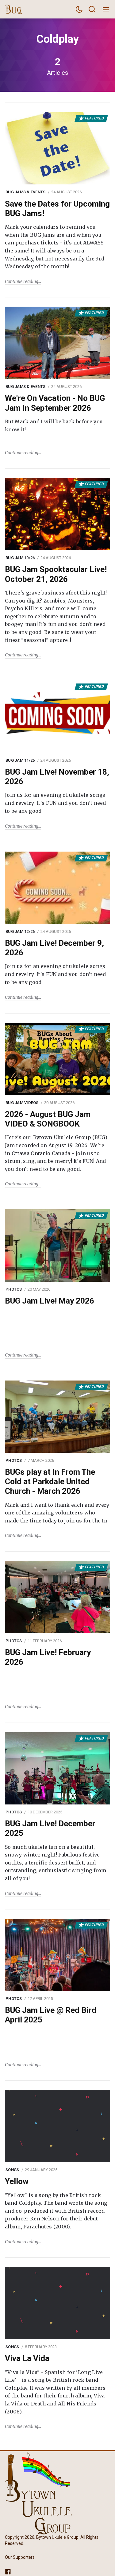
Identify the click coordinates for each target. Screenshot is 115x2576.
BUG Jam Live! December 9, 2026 (54, 948)
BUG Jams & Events (25, 192)
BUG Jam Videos (22, 1103)
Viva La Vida (27, 2358)
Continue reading (22, 281)
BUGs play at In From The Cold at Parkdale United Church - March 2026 (50, 1482)
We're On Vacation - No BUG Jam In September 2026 (55, 403)
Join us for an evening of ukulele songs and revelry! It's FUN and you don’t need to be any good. (56, 803)
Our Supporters (20, 2557)
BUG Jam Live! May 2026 (50, 1301)
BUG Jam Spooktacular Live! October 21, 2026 (56, 574)
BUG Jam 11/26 (20, 760)
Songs (12, 2170)
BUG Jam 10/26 (20, 558)
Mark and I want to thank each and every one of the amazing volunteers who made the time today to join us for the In (57, 1513)
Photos (14, 1289)
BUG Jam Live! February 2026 (48, 1657)
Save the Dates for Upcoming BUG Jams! (57, 209)
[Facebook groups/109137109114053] (8, 2571)
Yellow (17, 2181)
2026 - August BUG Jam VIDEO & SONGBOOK (48, 1119)
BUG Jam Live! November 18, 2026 (57, 777)
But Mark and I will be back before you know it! (54, 425)
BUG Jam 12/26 (20, 931)
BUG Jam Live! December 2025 (50, 1828)
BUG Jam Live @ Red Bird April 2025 (51, 2015)
